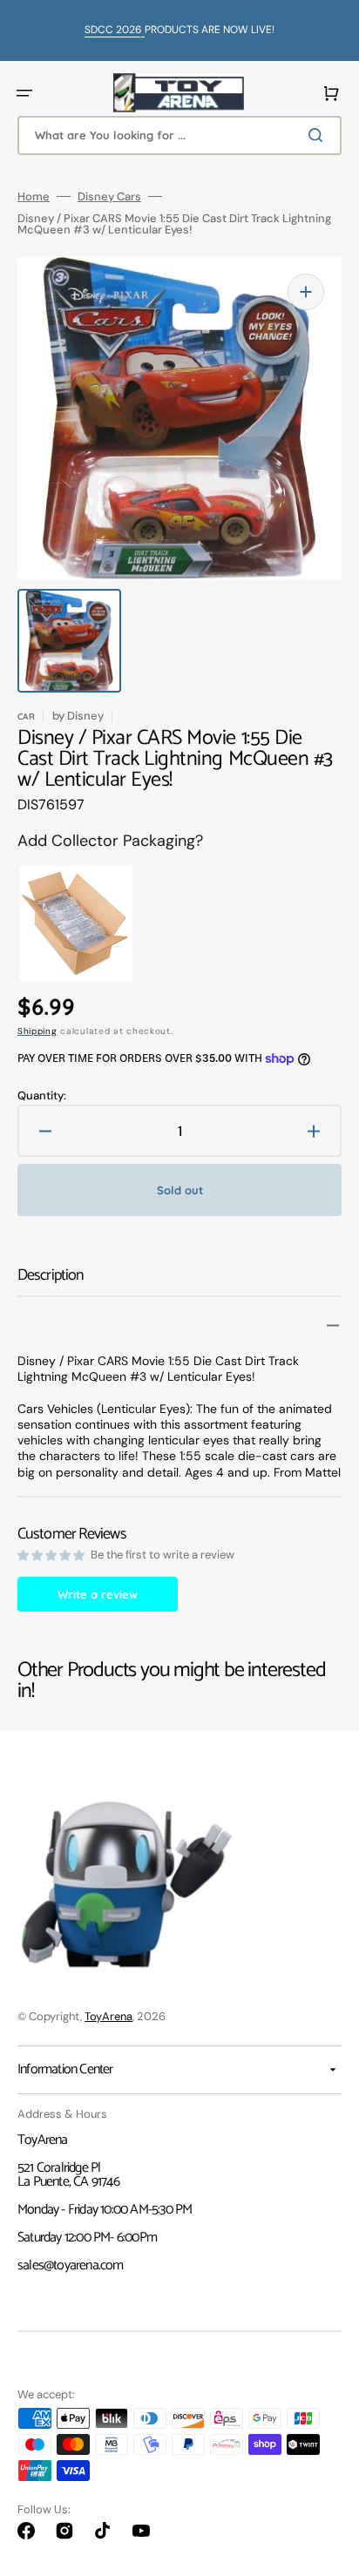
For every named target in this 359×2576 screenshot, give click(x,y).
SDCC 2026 (115, 30)
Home (34, 196)
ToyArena (108, 2016)
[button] (24, 93)
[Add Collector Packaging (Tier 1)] (64, 923)
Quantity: (42, 1095)
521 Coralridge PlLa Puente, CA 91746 (68, 2175)
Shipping (37, 1031)
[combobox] (179, 135)
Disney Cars (109, 196)
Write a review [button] (98, 1594)
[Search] (319, 135)
